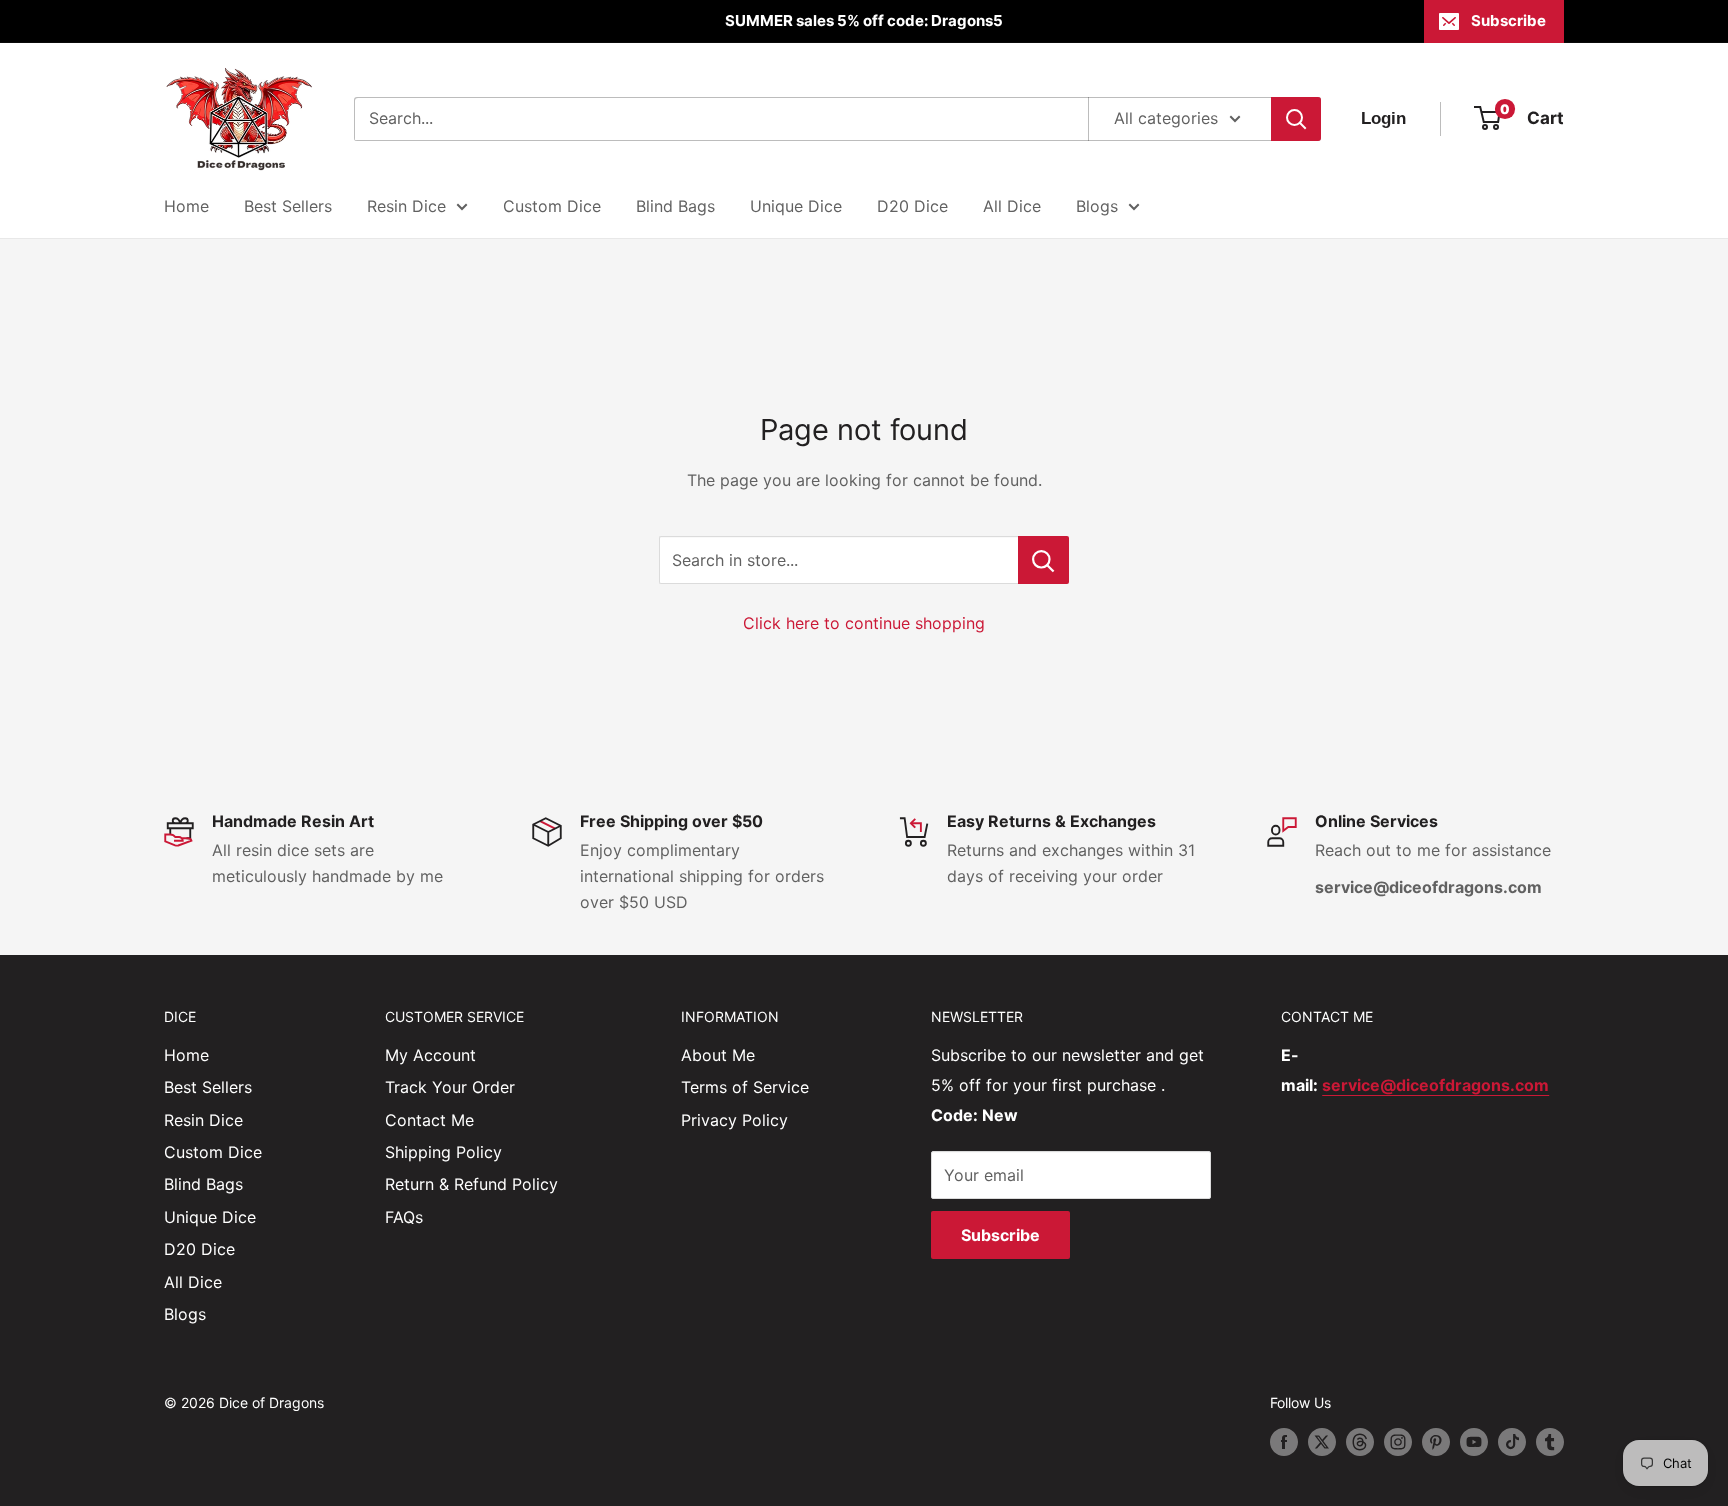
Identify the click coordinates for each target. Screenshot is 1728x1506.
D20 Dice (912, 206)
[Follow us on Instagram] (1398, 1442)
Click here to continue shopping (864, 623)
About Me (718, 1055)
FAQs (404, 1217)
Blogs (1097, 206)
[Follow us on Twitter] (1322, 1442)
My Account (430, 1055)
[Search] (1296, 119)
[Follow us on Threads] (1360, 1442)
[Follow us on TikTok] (1512, 1442)
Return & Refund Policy (471, 1184)
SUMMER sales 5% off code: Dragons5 (864, 20)
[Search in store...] (1043, 560)
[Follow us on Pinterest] (1436, 1442)
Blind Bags (675, 206)
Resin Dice (406, 206)
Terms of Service (745, 1087)
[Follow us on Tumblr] (1550, 1442)
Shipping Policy (443, 1152)
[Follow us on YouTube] (1474, 1442)
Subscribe (1508, 20)
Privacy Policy (734, 1120)
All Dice (1012, 206)
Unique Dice (796, 206)
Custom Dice (552, 206)
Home (186, 206)
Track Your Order (450, 1087)
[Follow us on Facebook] (1284, 1442)
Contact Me (429, 1120)
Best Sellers (288, 206)
